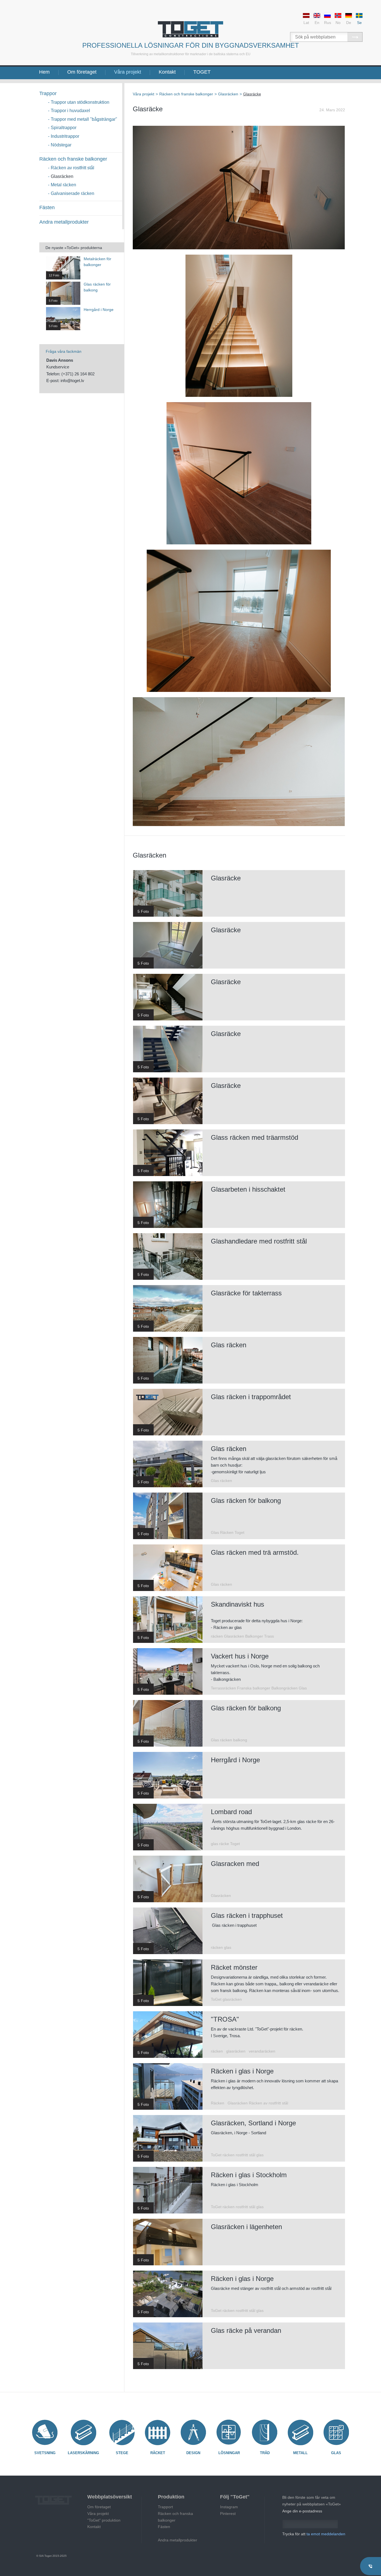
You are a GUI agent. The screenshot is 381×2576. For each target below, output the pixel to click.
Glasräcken (62, 176)
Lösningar (229, 2453)
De (349, 23)
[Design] (193, 2432)
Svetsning (45, 2453)
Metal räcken (63, 185)
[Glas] (336, 2432)
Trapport (165, 2507)
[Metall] (300, 2432)
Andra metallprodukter (64, 222)
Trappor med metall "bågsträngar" (84, 119)
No (338, 23)
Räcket (158, 2453)
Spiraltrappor (64, 128)
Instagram (229, 2507)
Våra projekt (128, 72)
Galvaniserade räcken (73, 193)
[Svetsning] (45, 2432)
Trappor (48, 93)
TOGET (202, 72)
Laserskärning (83, 2453)
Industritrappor (65, 136)
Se (359, 23)
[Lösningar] (229, 2432)
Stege (122, 2453)
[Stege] (122, 2432)
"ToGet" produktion (104, 2520)
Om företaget (82, 72)
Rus (328, 23)
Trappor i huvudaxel (70, 111)
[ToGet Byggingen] (191, 29)
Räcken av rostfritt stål (73, 168)
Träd (265, 2453)
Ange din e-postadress (302, 2511)
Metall (300, 2453)
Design (193, 2453)
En (317, 23)
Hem (44, 72)
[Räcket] (158, 2432)
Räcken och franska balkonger (175, 2517)
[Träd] (265, 2432)
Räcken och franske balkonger (73, 159)
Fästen (47, 207)
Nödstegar (61, 145)
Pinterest (228, 2514)
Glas (336, 2453)
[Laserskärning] (83, 2432)
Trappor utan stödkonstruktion (80, 102)
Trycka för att (314, 2534)
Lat (306, 23)
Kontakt (167, 72)
